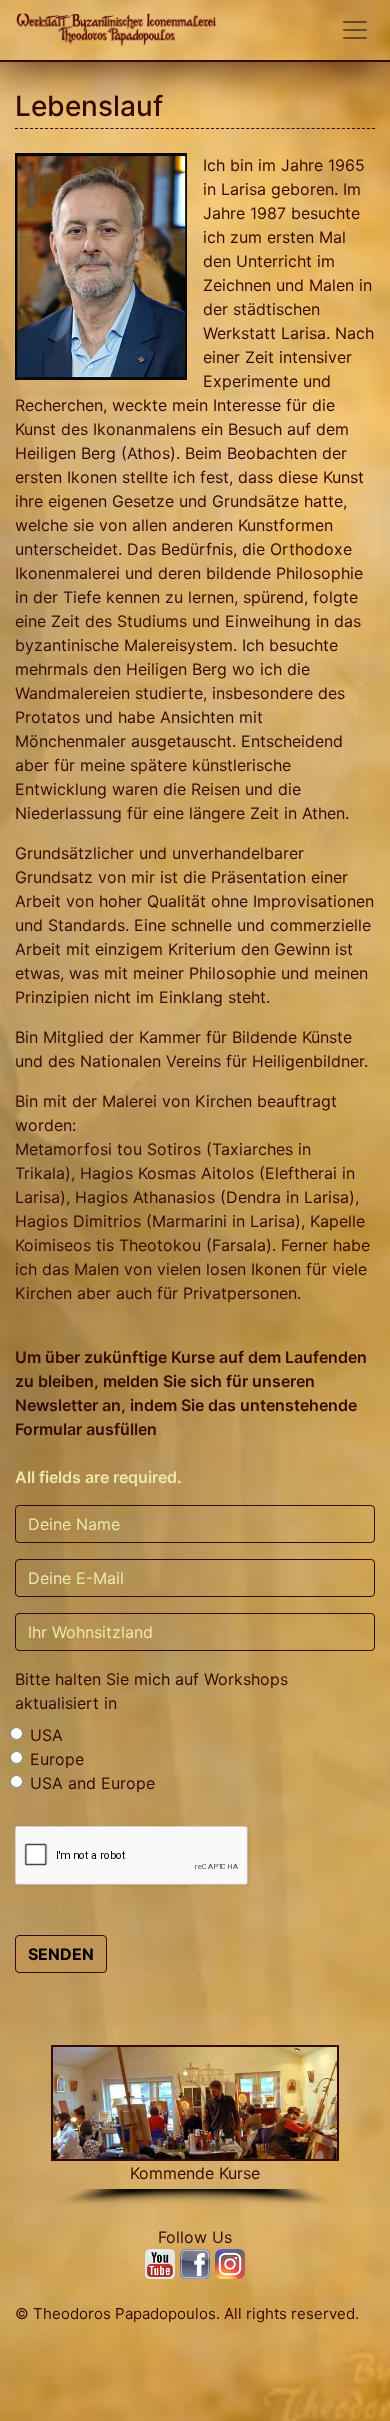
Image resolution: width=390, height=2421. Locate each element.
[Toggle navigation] (355, 30)
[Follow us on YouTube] (162, 2262)
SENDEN (61, 1954)
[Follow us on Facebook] (197, 2262)
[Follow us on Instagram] (230, 2262)
